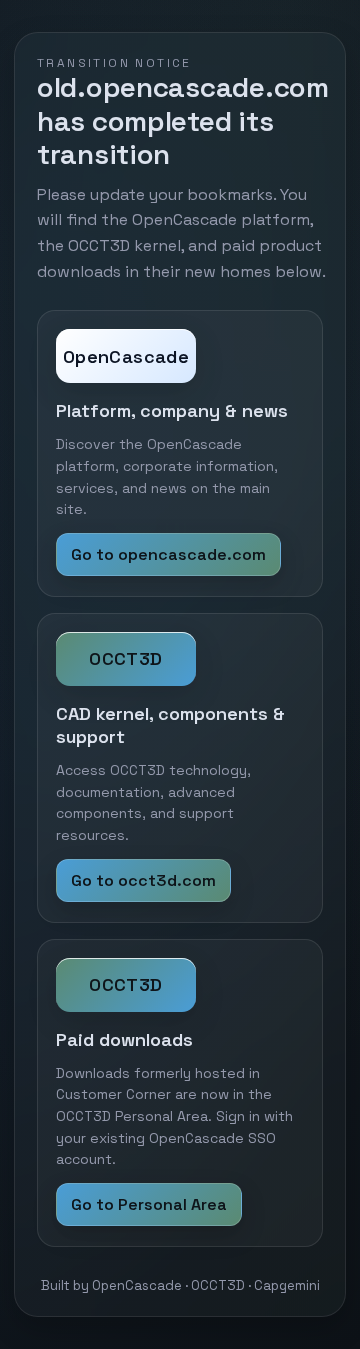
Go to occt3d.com (143, 880)
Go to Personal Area (149, 1204)
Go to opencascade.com (168, 554)
